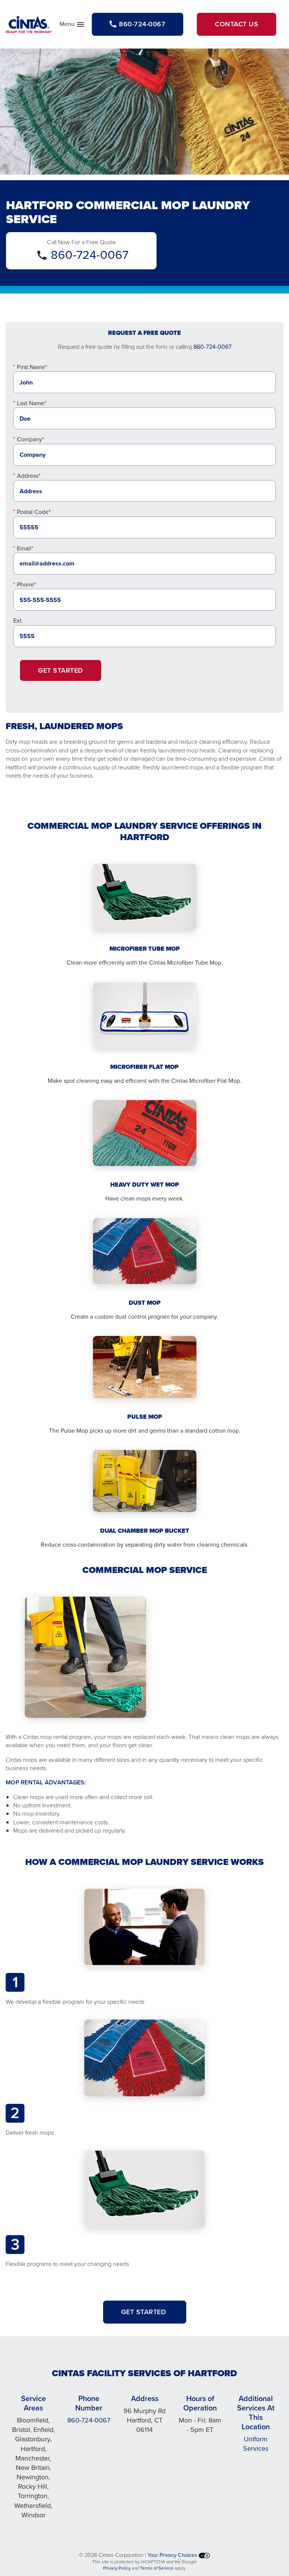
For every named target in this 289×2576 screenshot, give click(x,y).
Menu (72, 26)
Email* (25, 548)
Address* (29, 476)
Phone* (26, 584)
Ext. (18, 621)
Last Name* (32, 403)
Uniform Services (256, 2444)
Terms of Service (157, 2568)
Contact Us (237, 24)
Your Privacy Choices (173, 2555)
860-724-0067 (90, 255)
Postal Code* (34, 512)
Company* (30, 439)
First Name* (32, 367)
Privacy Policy (117, 2568)
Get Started (61, 670)
